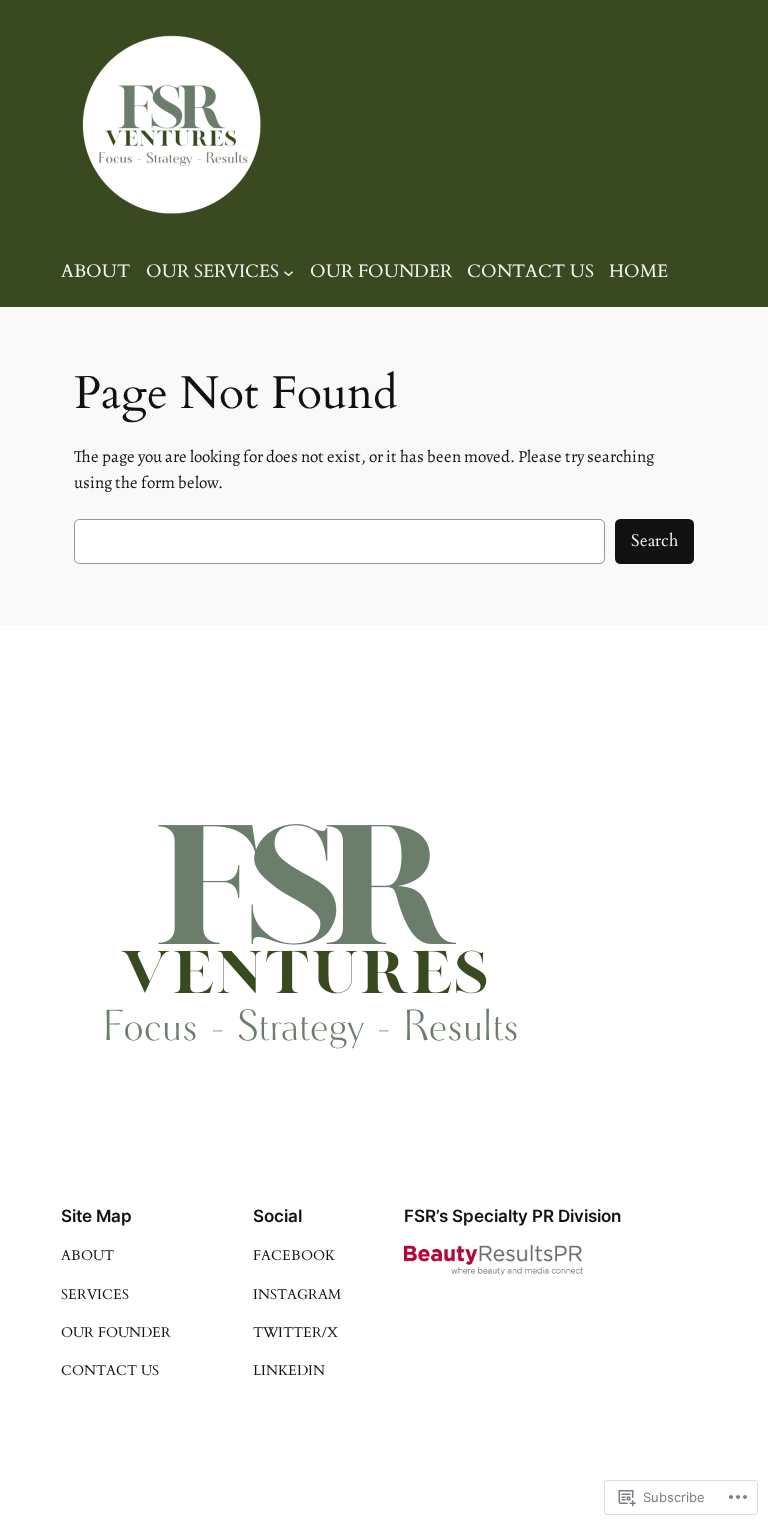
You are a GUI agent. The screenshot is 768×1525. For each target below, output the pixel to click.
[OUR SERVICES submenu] (288, 272)
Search (654, 540)
